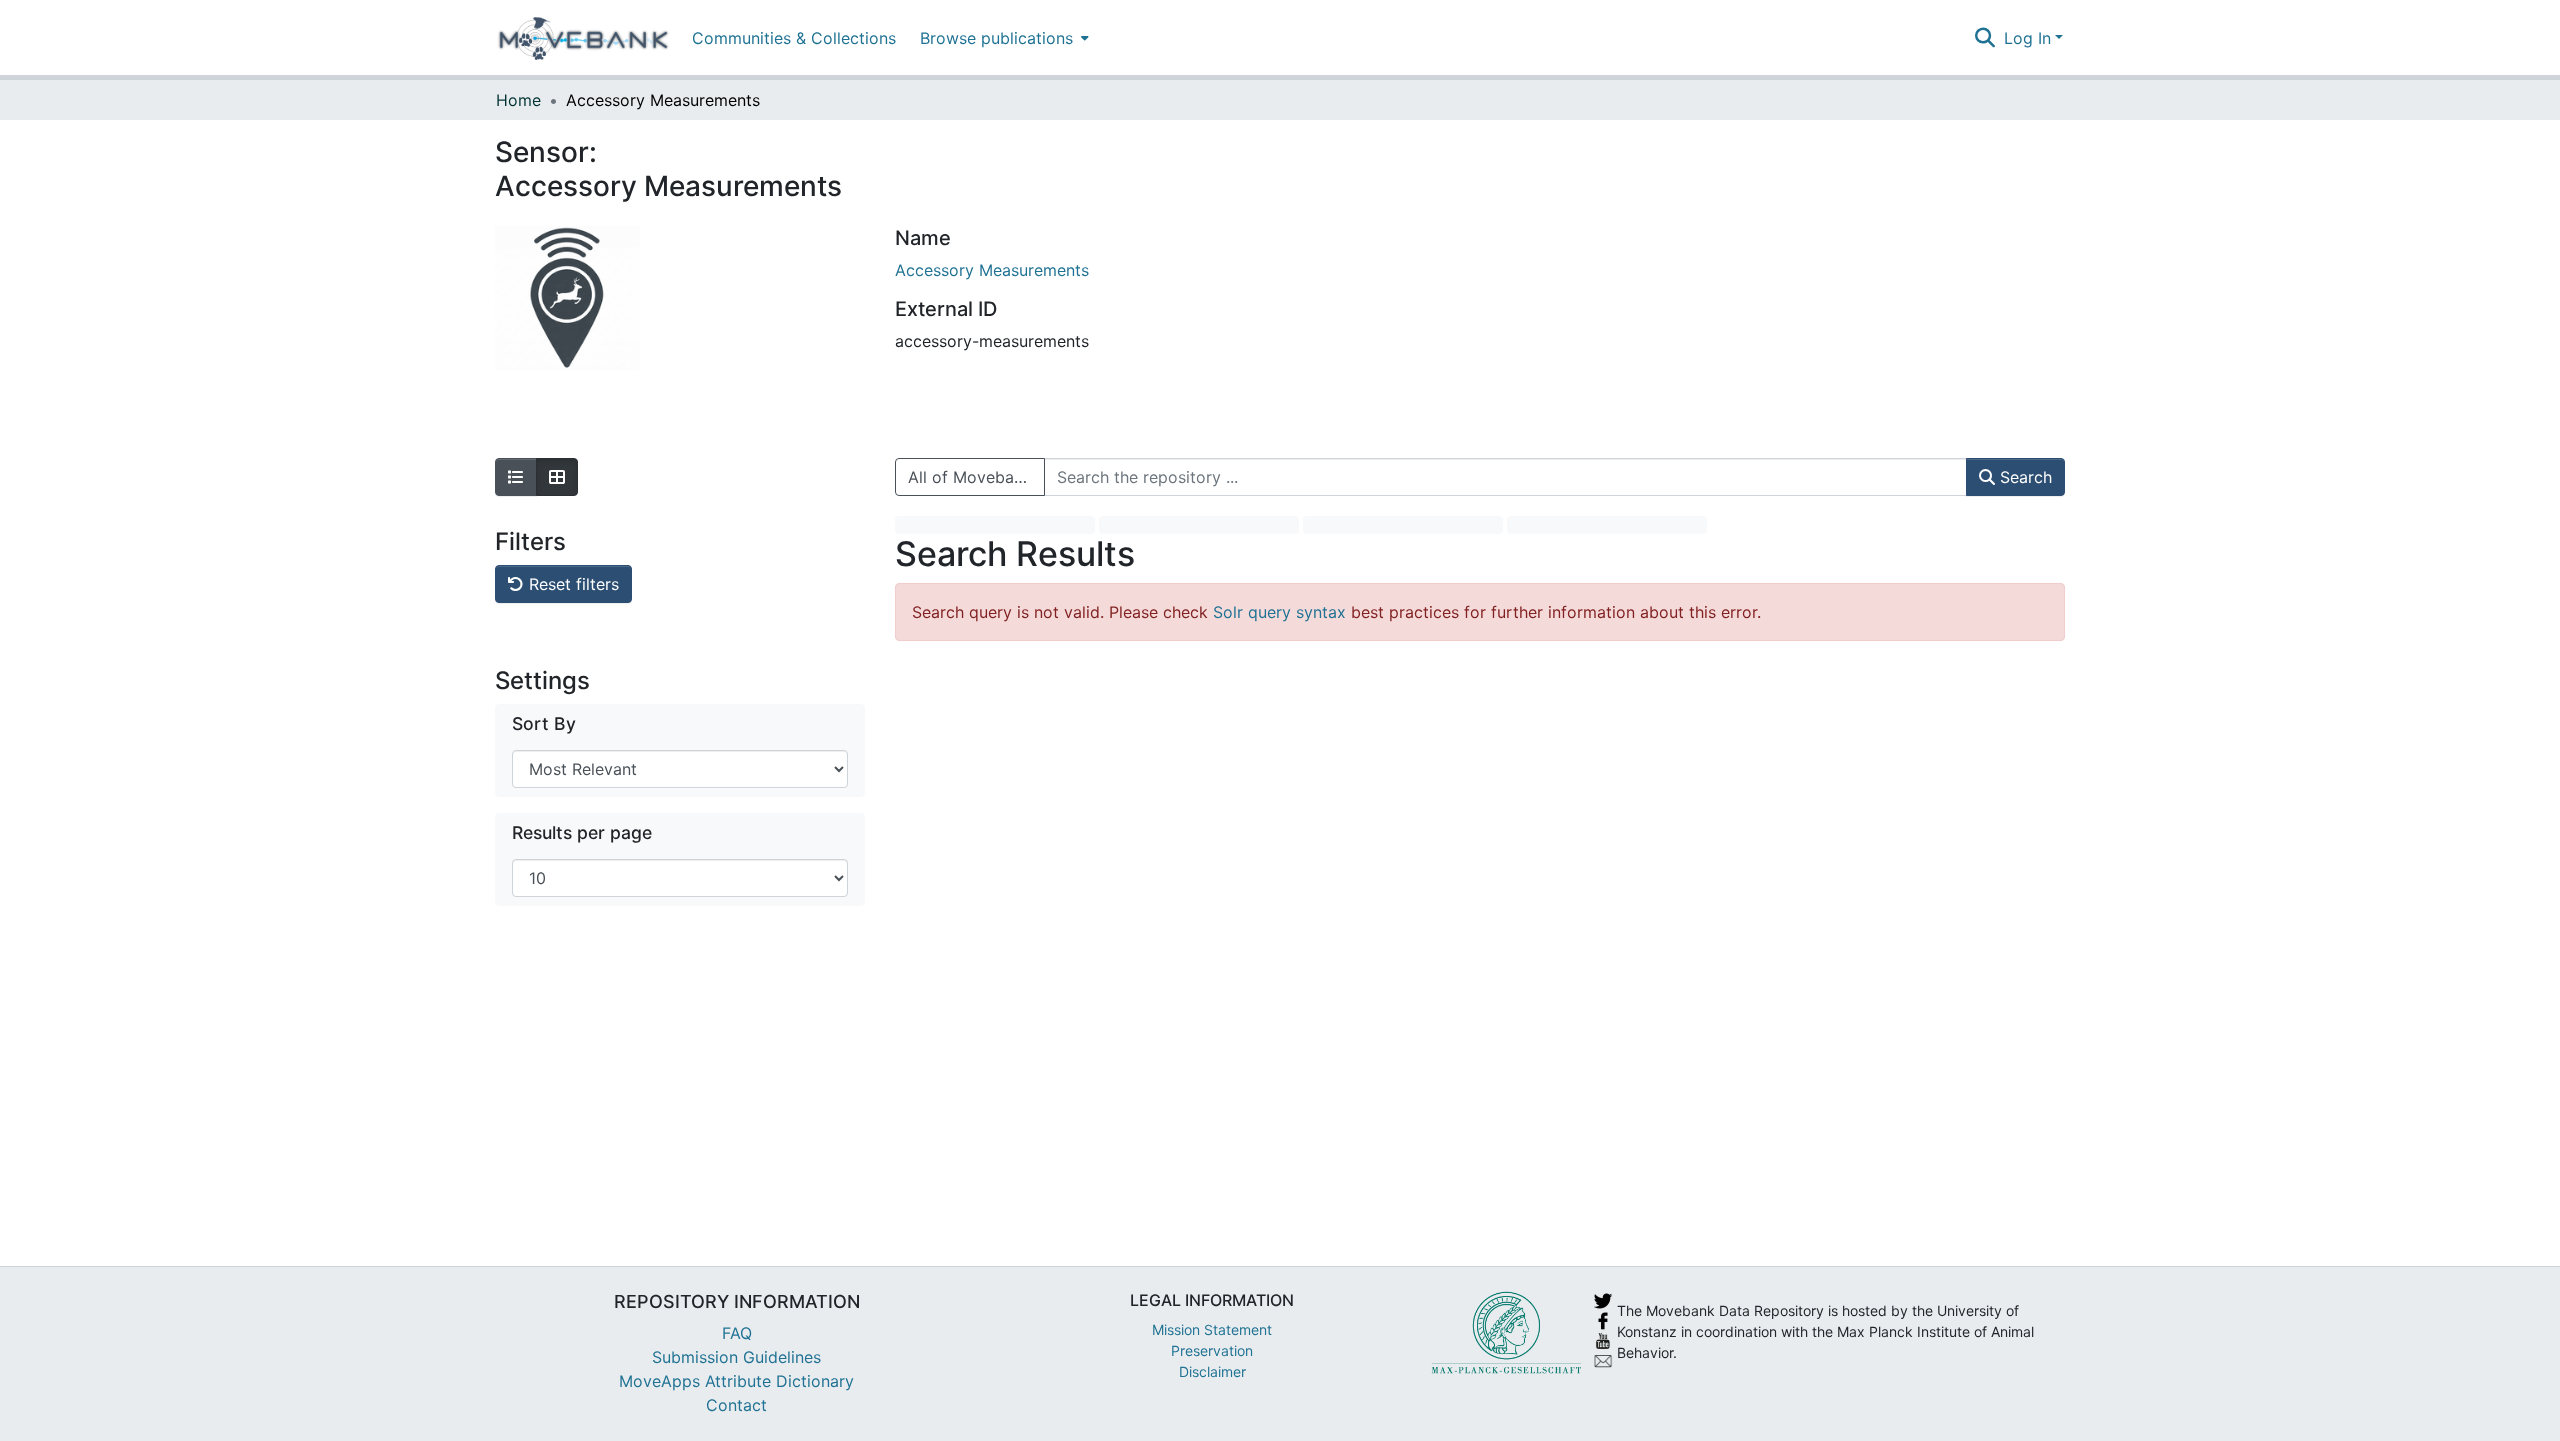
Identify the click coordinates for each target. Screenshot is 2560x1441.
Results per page (582, 832)
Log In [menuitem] (2027, 38)
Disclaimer (1212, 1371)
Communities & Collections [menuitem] (794, 38)
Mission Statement (1212, 1329)
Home (518, 100)
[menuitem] (1002, 37)
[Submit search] (1985, 38)
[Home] (583, 38)
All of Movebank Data (976, 477)
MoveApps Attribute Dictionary (736, 1381)
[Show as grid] (557, 477)
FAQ (737, 1333)
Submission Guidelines (736, 1357)
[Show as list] (516, 477)
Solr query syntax (1279, 612)
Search (2023, 477)
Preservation (1212, 1350)
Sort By (544, 723)
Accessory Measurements (992, 270)
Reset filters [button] (571, 584)
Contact (736, 1405)
